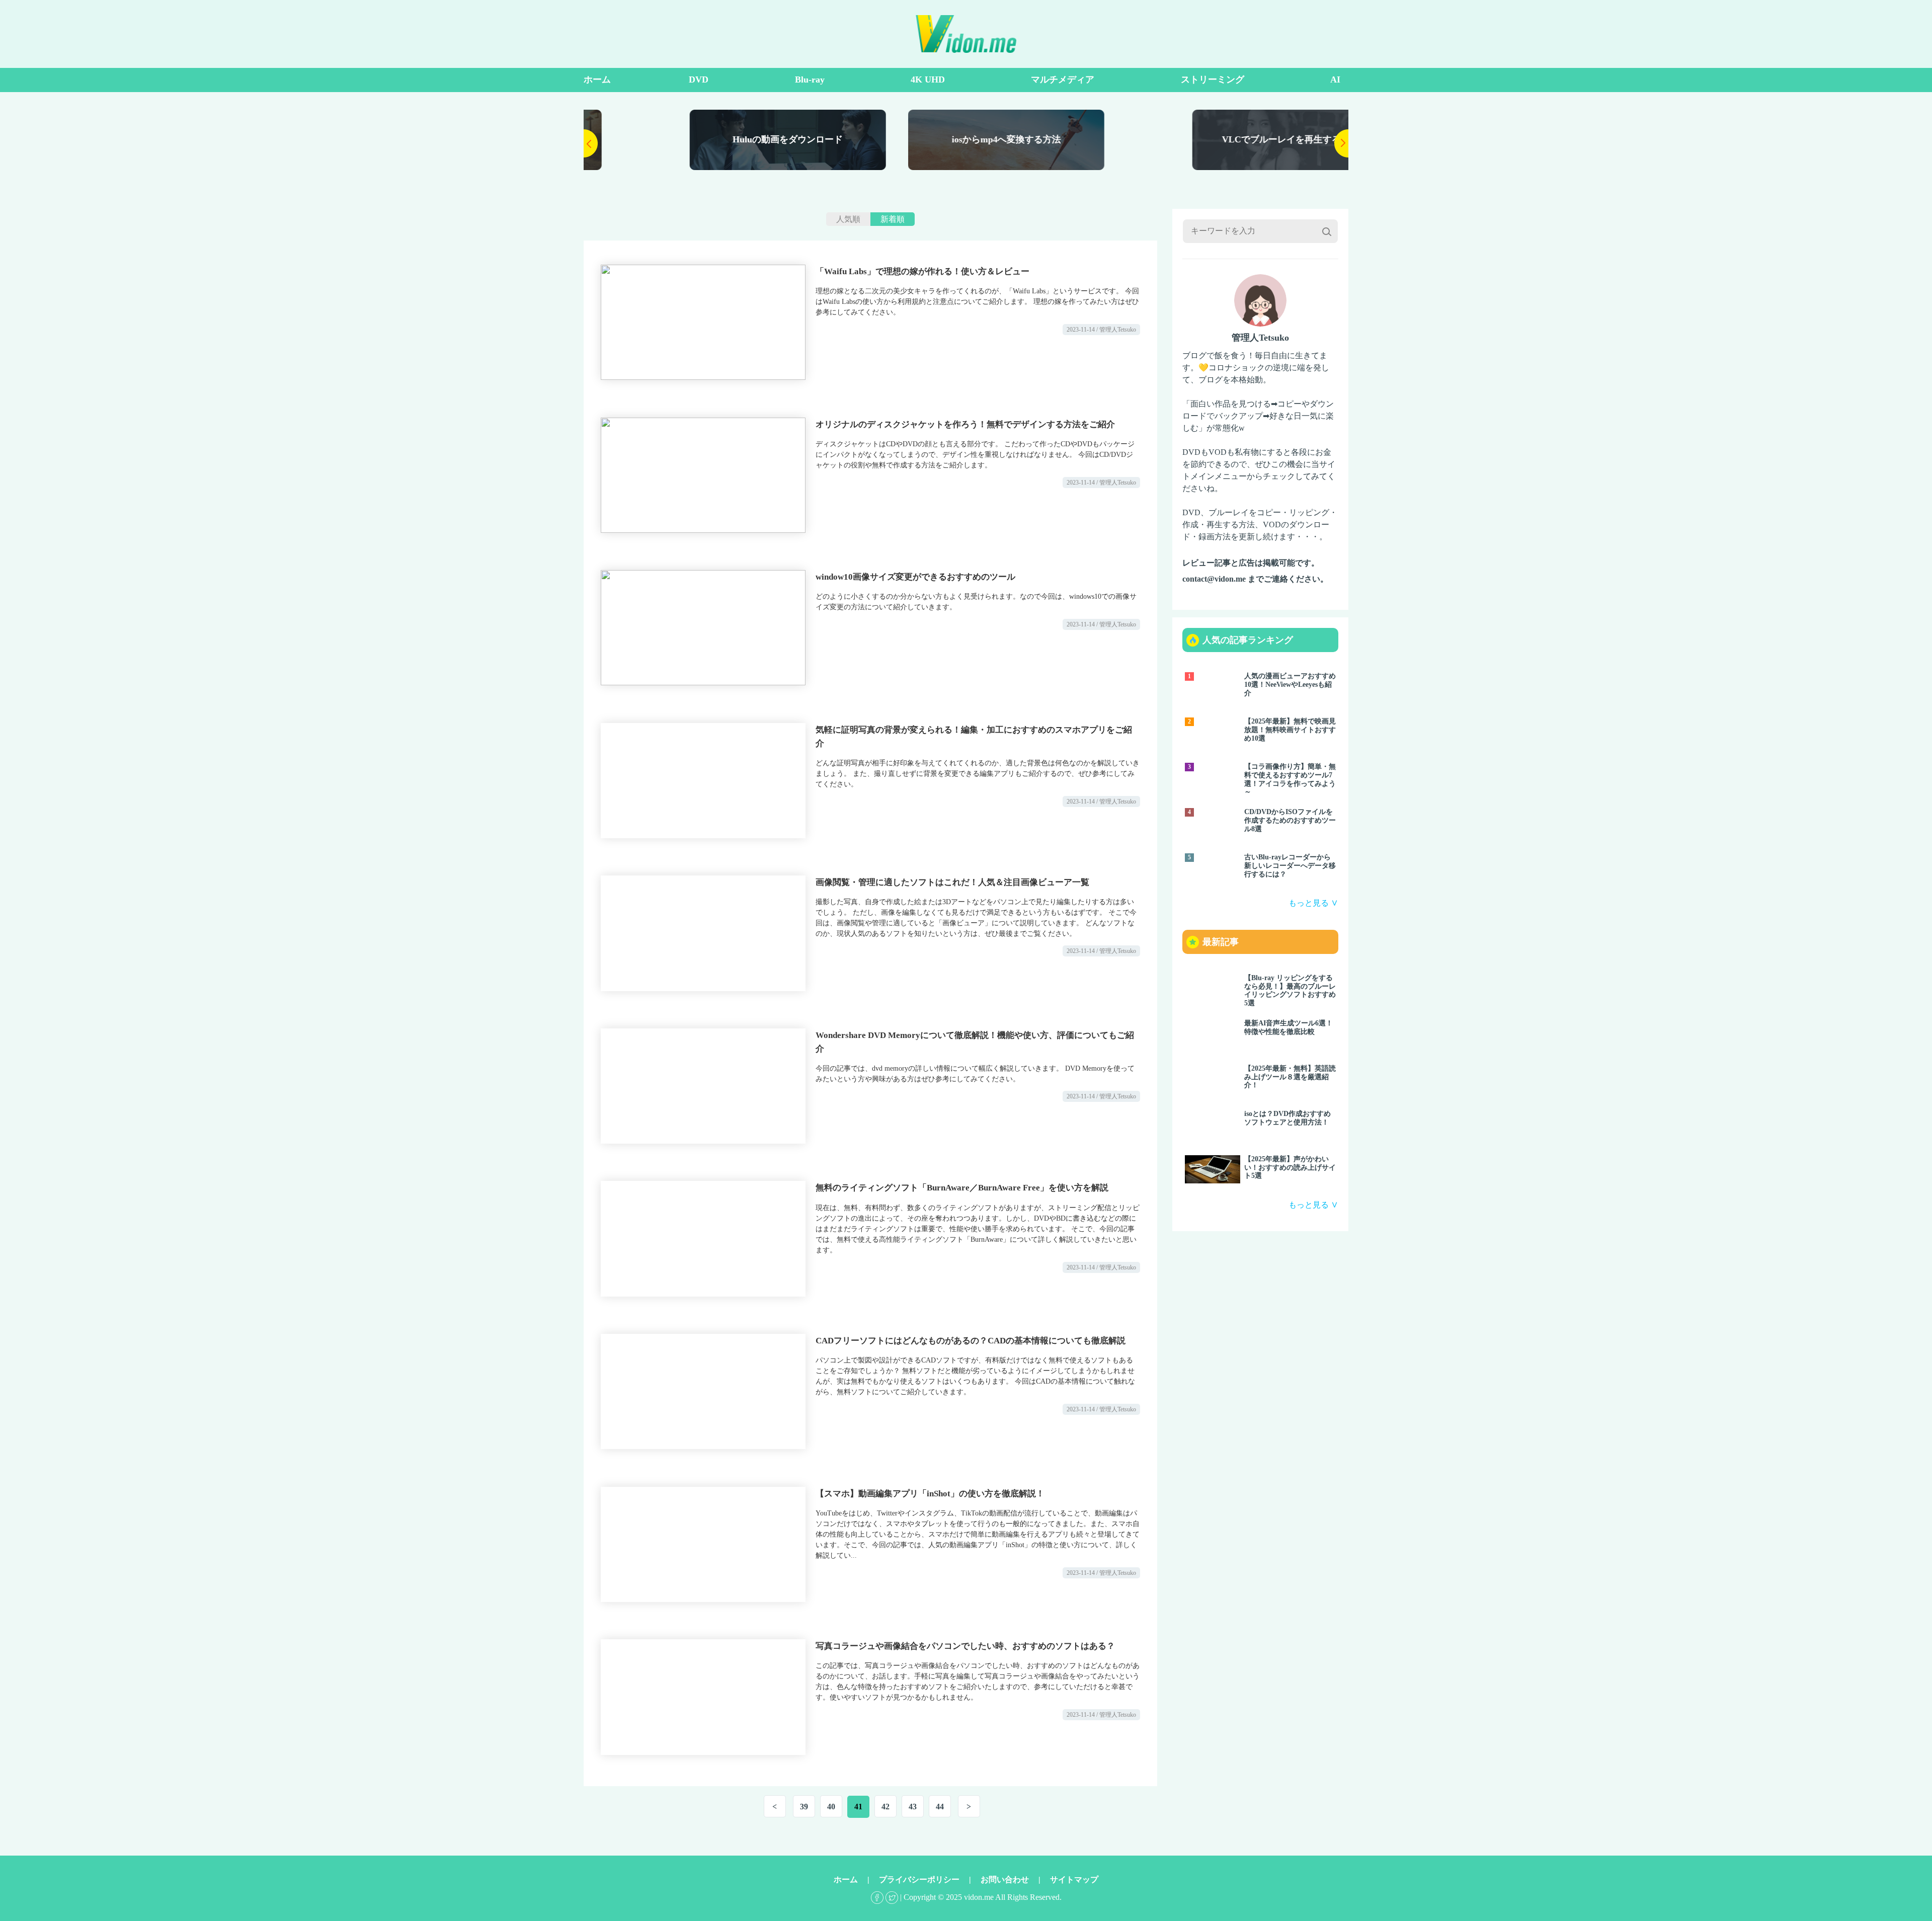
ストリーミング (1213, 79)
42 (886, 1807)
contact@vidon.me (1214, 579)
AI (1335, 79)
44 (940, 1807)
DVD (699, 79)
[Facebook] (877, 1897)
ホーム (597, 79)
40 (831, 1807)
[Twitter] (892, 1897)
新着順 (893, 219)
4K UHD (928, 79)
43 (913, 1807)
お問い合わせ (1005, 1879)
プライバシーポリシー (919, 1879)
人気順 (848, 219)
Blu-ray (810, 79)
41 (858, 1807)
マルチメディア (1063, 79)
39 (804, 1807)
